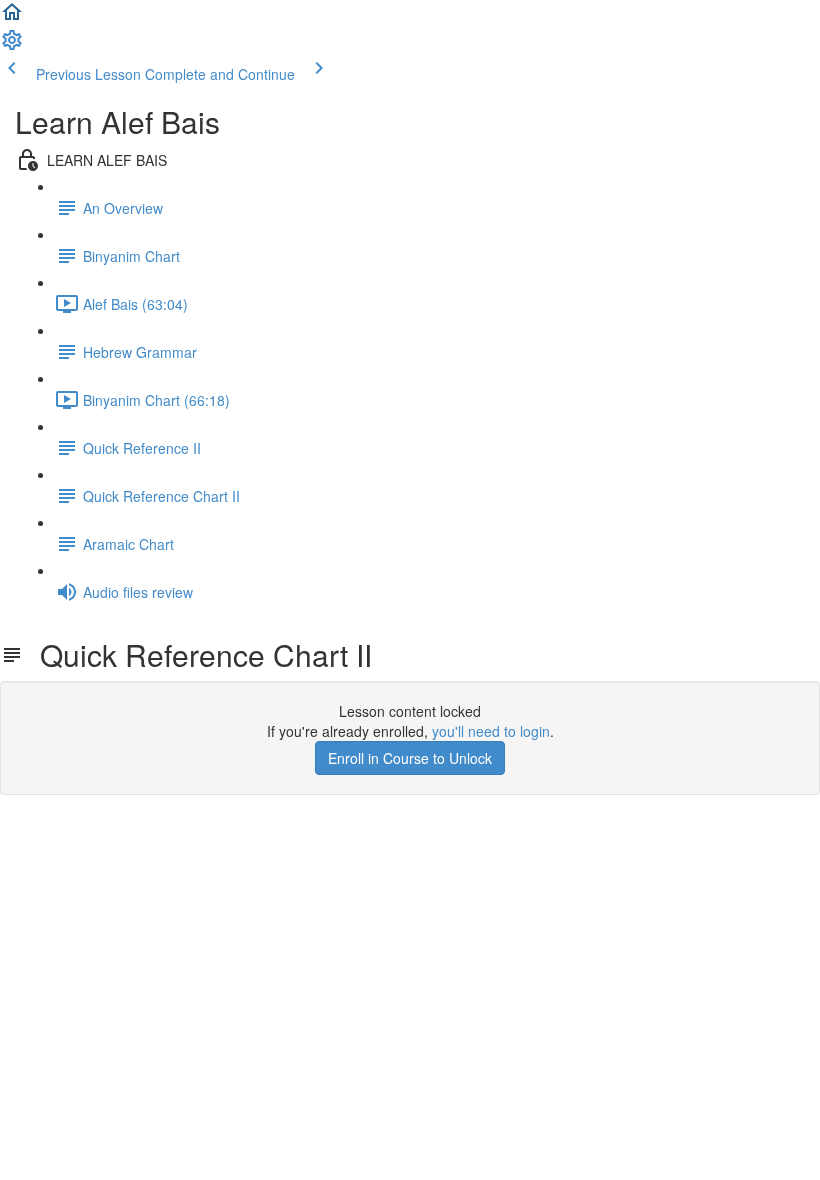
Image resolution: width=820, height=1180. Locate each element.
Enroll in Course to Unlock (410, 758)
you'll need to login (491, 731)
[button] (12, 18)
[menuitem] (12, 46)
